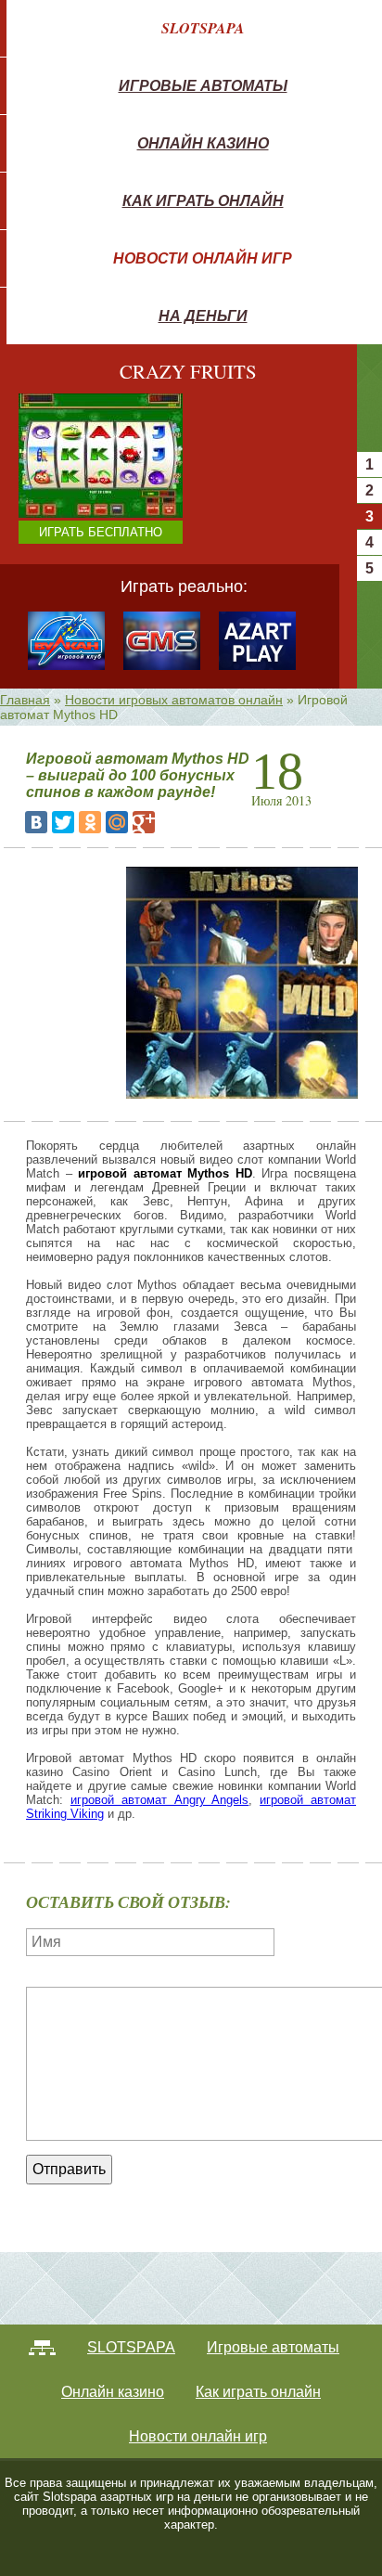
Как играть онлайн (203, 200)
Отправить (69, 2169)
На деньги (203, 316)
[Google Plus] (144, 822)
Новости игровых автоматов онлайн (174, 700)
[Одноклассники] (90, 822)
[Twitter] (63, 822)
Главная (25, 700)
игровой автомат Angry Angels (160, 1800)
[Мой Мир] (117, 822)
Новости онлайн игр (203, 258)
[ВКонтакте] (36, 822)
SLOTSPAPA (203, 28)
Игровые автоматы (203, 85)
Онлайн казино (203, 143)
